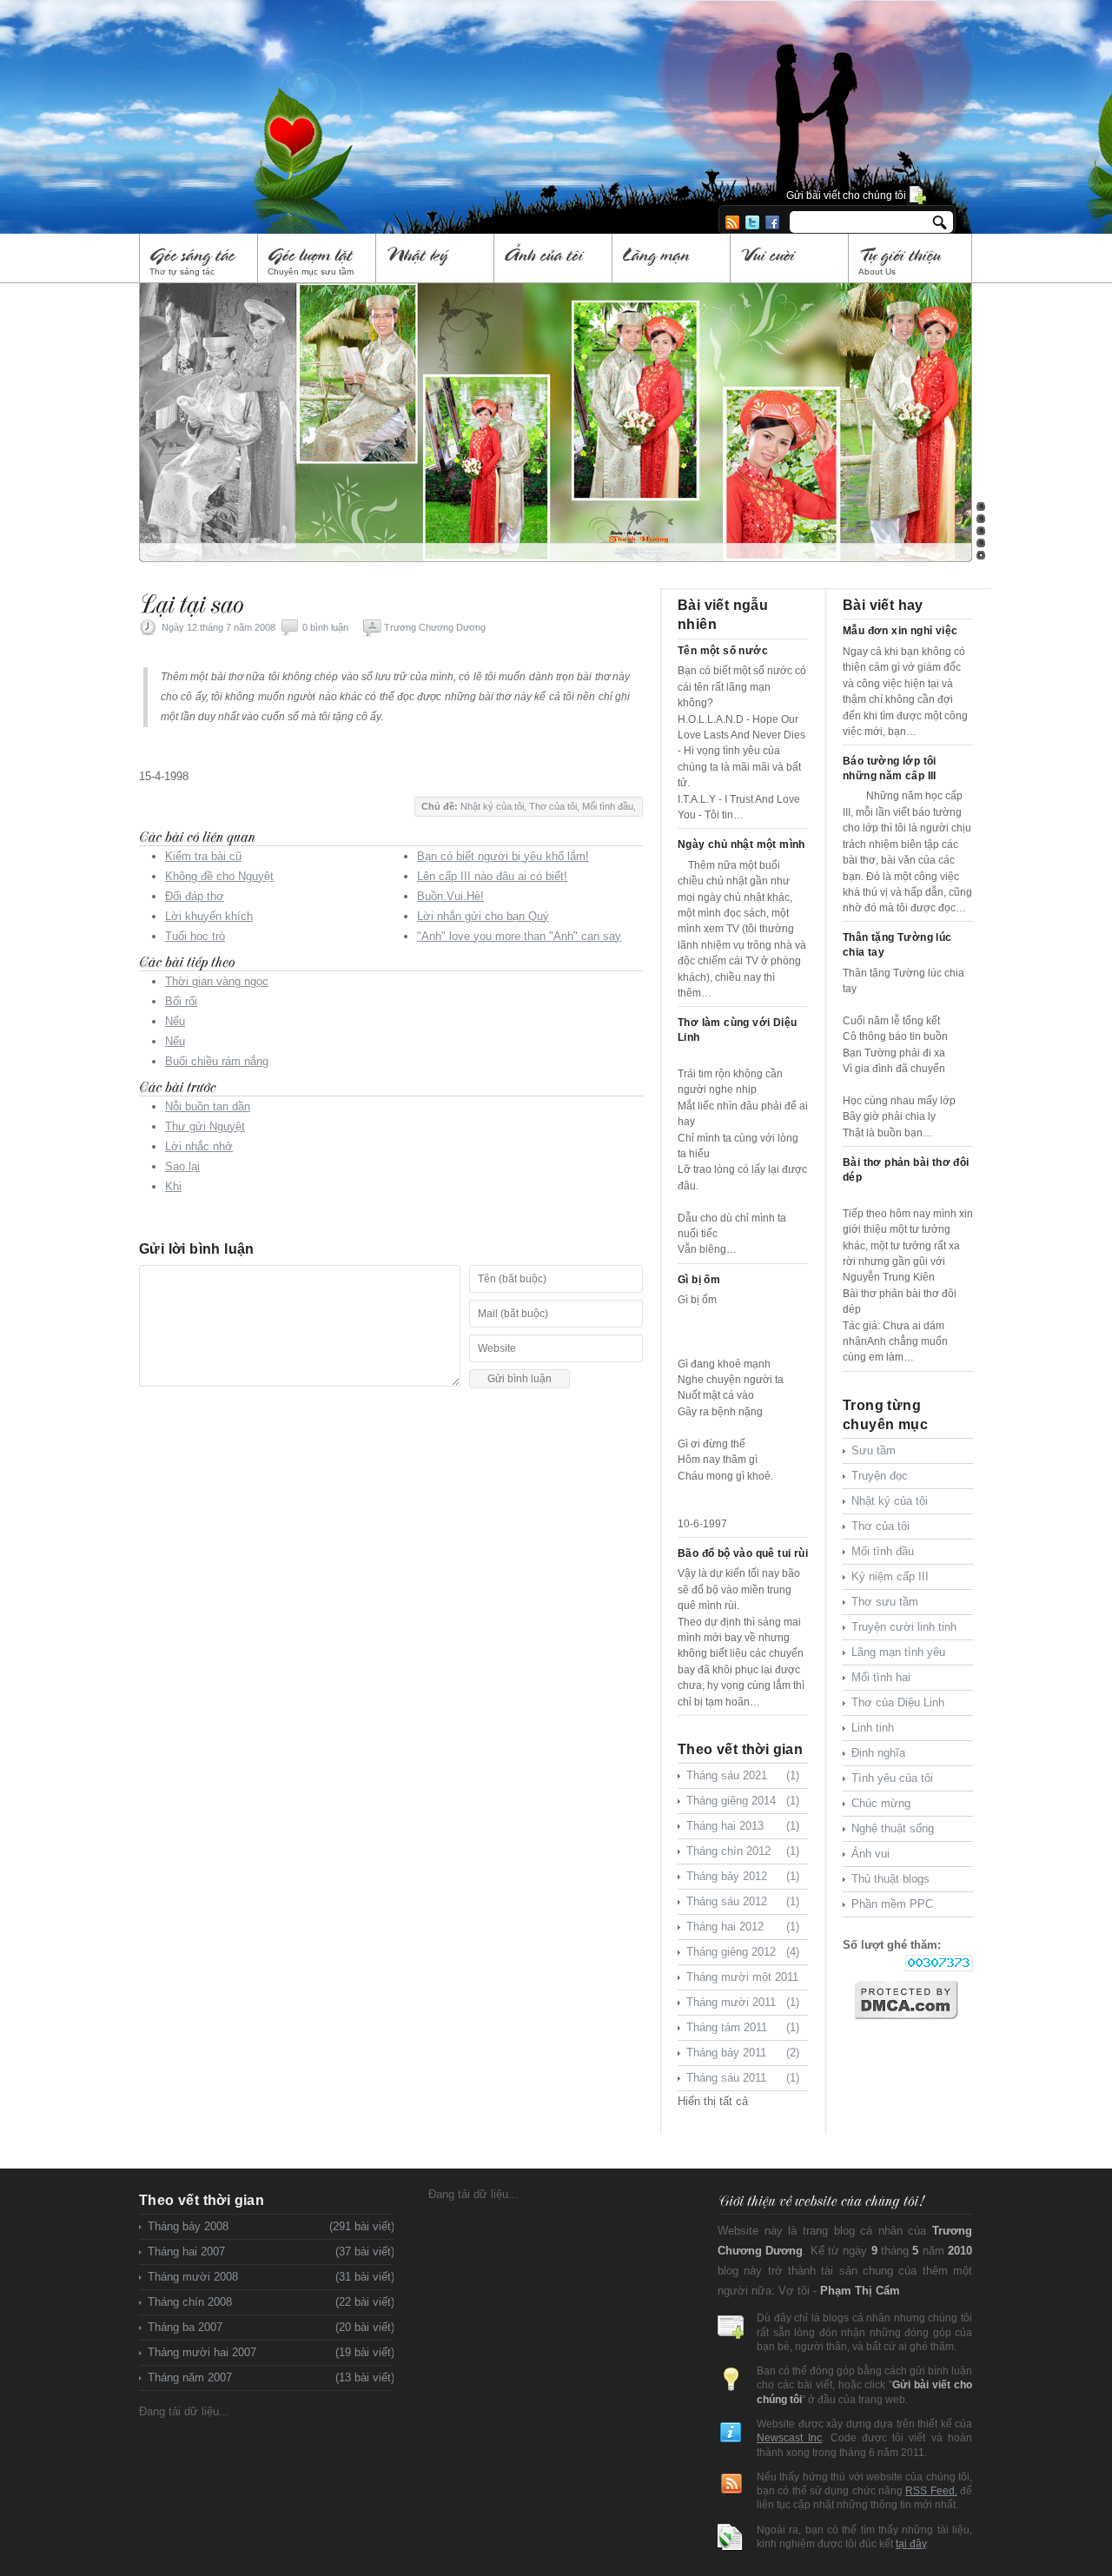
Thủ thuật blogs (890, 1879)
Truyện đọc (880, 1476)
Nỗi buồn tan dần (208, 1106)
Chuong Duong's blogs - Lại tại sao (395, 94)
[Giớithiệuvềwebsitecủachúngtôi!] (820, 2200)
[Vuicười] (790, 258)
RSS (732, 222)
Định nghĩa (878, 1753)
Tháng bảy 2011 (743, 2053)
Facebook (772, 222)
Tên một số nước (723, 651)
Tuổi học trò (195, 936)
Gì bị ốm (699, 1280)
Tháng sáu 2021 (743, 1775)
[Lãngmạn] (672, 258)
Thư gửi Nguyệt (205, 1126)
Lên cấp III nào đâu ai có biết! (492, 876)
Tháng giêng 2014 (743, 1801)
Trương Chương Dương (435, 627)
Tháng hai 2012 (743, 1927)
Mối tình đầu (608, 806)
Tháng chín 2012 (743, 1851)
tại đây (911, 2543)
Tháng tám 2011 (743, 2027)
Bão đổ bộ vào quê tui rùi (743, 1553)
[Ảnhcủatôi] (554, 258)
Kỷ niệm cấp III (890, 1576)
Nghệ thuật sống (893, 1828)
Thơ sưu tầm (885, 1602)
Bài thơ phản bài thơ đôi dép (906, 1170)
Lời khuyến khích (209, 916)
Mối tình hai (881, 1677)
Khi (173, 1186)
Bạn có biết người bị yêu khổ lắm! (503, 856)
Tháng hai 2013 (743, 1826)
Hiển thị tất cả (713, 2101)
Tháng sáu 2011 (743, 2078)
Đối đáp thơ (195, 896)
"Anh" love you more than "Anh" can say (519, 936)
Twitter (752, 222)
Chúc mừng (881, 1803)
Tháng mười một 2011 (743, 1980)
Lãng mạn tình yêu (898, 1652)
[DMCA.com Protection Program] (913, 2000)
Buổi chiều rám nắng (217, 1061)
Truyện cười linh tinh (904, 1627)
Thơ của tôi (553, 806)
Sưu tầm (874, 1450)
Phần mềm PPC (892, 1904)
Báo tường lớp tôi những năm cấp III (890, 768)
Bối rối (181, 1001)
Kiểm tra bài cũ (203, 856)
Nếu (175, 1021)
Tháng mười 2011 (743, 2002)
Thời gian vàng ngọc (217, 981)
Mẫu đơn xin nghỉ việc (900, 631)
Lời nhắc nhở (199, 1146)
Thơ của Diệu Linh (898, 1702)
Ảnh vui (870, 1854)
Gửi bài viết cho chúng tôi (846, 195)
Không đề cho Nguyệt (219, 876)
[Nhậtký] (436, 258)
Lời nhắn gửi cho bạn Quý (483, 916)
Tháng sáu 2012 (743, 1901)
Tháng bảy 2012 (743, 1876)
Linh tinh (873, 1728)
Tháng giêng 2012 (743, 1952)
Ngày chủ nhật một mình (741, 844)
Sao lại (182, 1166)
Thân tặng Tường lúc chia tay (897, 945)
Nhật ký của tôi (492, 806)
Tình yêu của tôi (892, 1778)
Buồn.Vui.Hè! (450, 896)
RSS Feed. (931, 2490)
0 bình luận (325, 627)
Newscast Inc (789, 2437)
